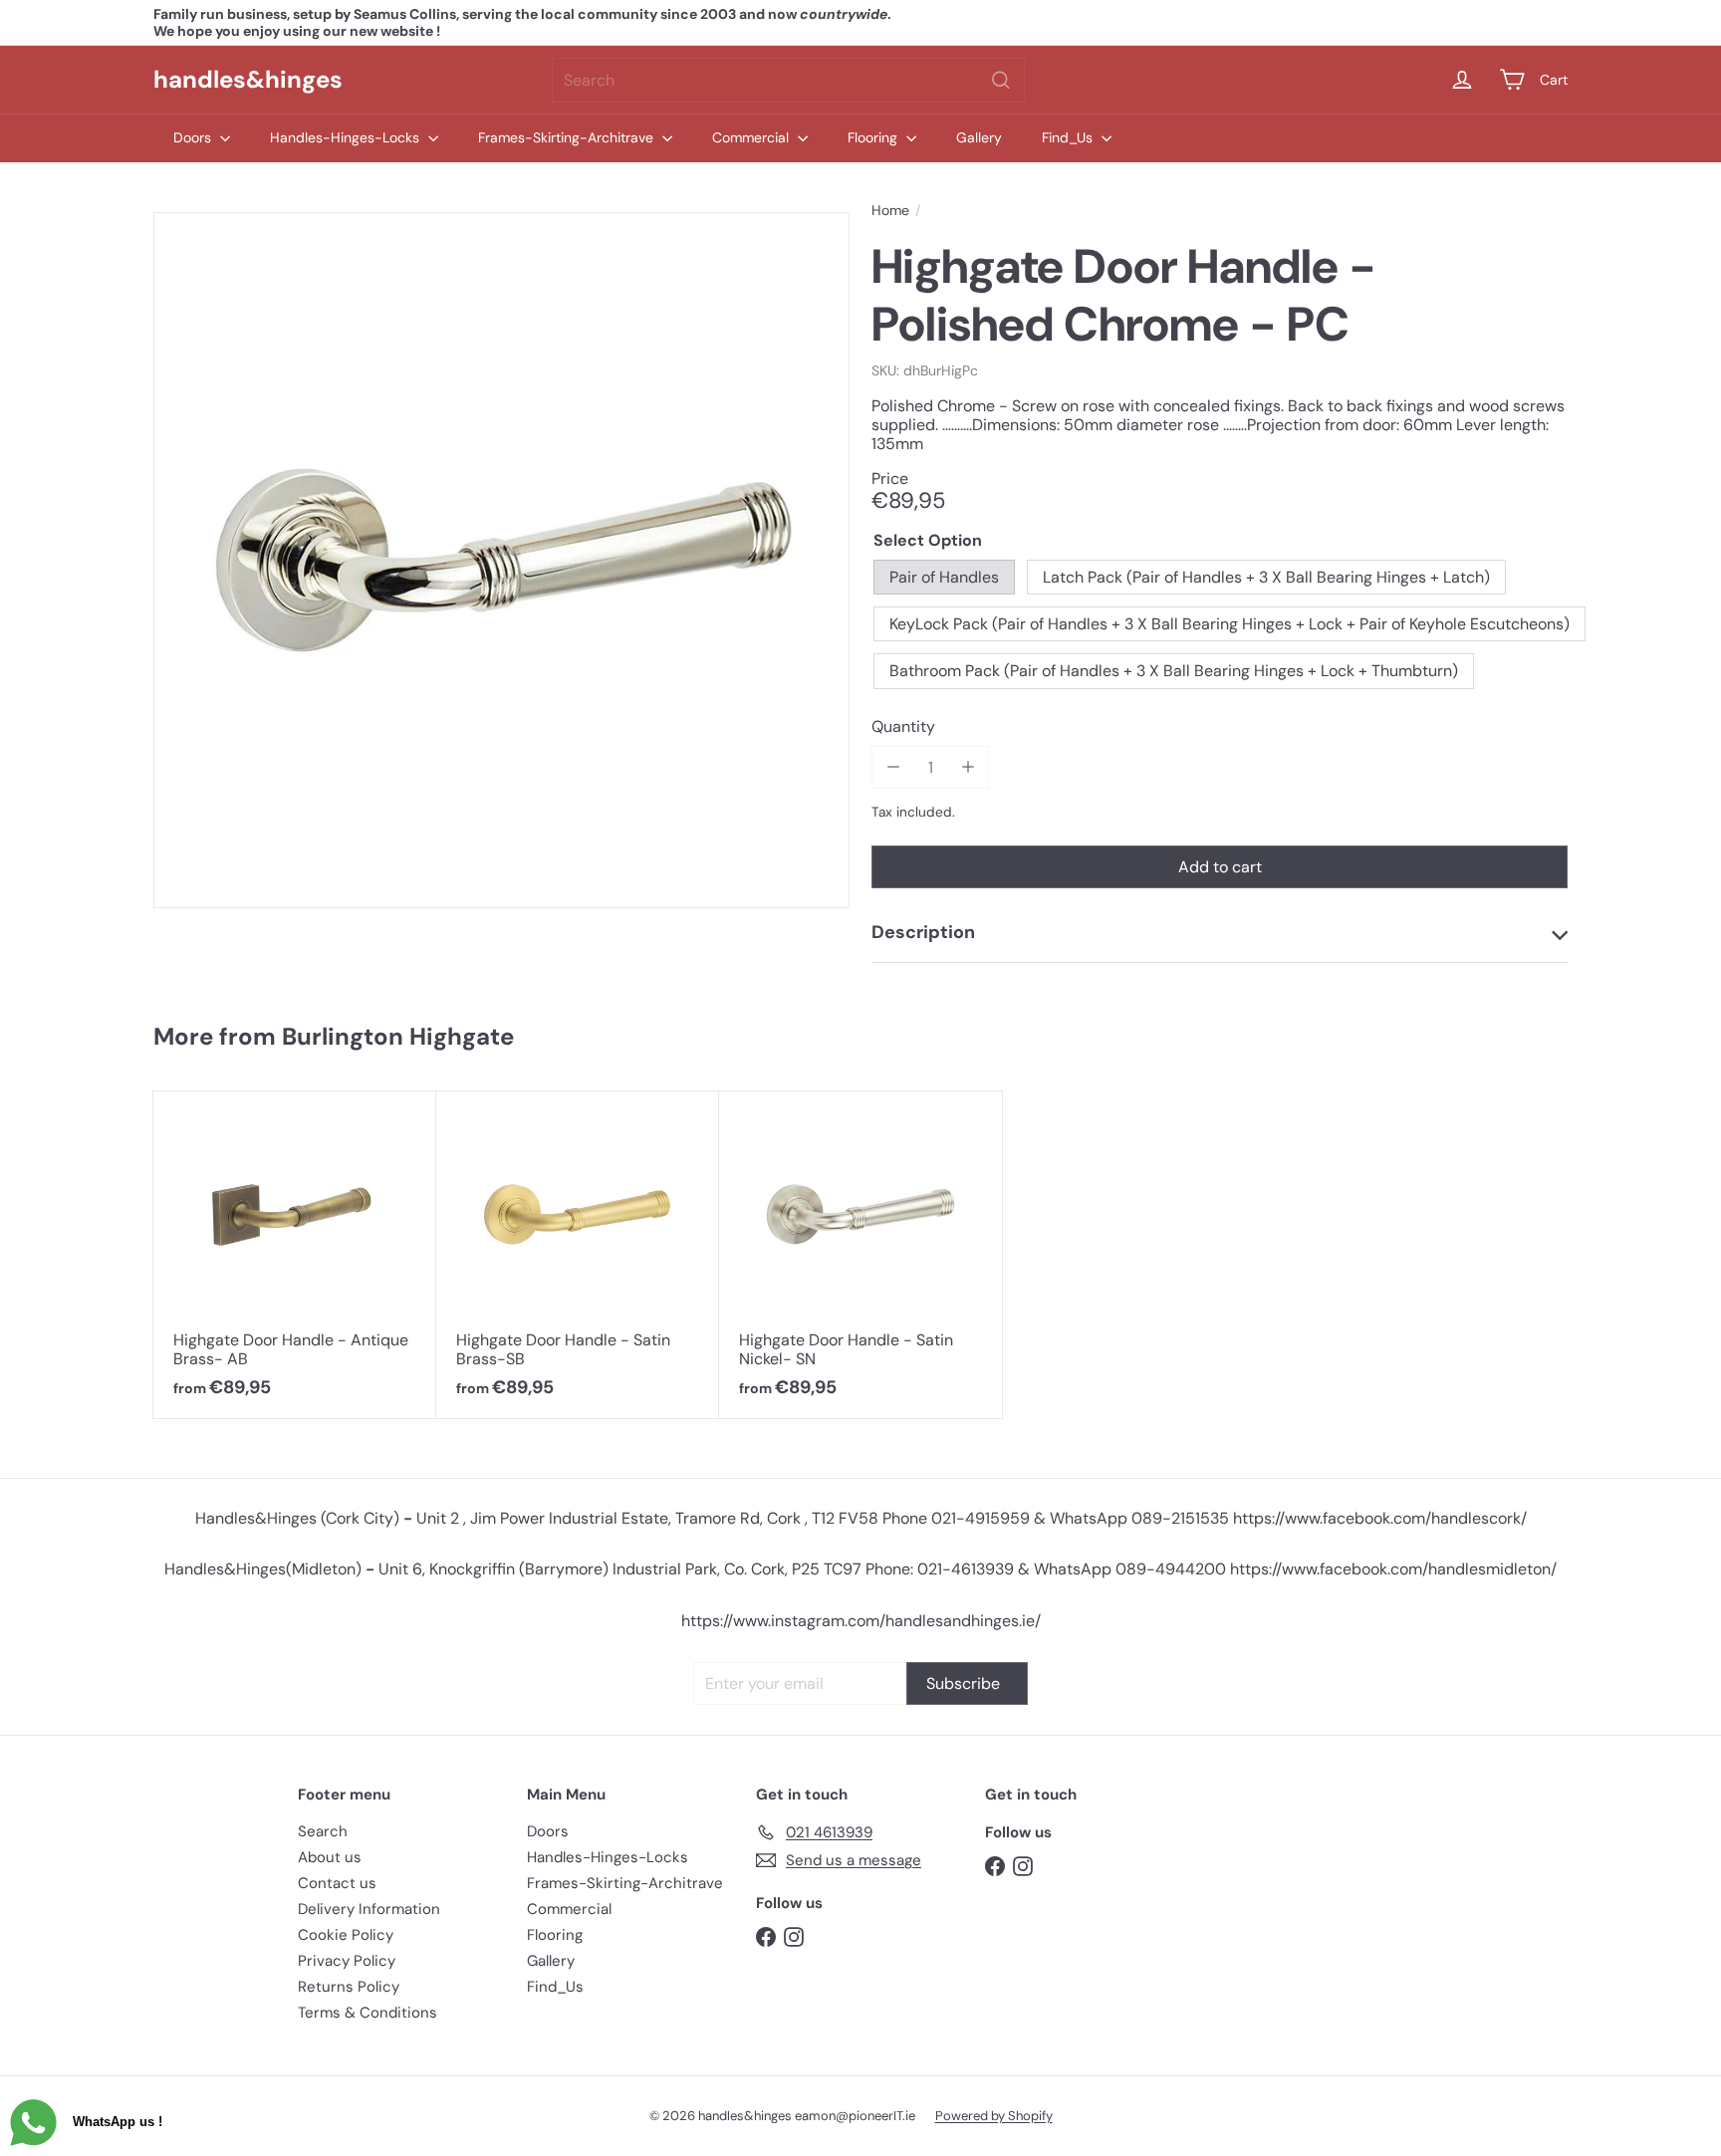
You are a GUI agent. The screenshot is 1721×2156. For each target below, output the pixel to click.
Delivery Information (369, 1909)
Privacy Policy (347, 1961)
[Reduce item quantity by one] (893, 767)
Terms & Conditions (368, 2013)
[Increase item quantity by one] (968, 767)
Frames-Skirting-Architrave (568, 137)
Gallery (979, 137)
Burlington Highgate (398, 1036)
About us (330, 1857)
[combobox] (788, 80)
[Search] (1001, 80)
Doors (194, 137)
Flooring (874, 137)
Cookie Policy (346, 1935)
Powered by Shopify (994, 2116)
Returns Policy (349, 1987)
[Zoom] (501, 560)
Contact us (337, 1883)
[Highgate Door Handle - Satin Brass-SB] (578, 1255)
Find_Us (1069, 137)
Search (323, 1831)
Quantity (903, 726)
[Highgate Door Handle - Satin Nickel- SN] (860, 1255)
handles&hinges (248, 79)
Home (890, 211)
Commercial (752, 137)
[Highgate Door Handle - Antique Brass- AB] (295, 1255)
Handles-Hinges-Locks (347, 137)
